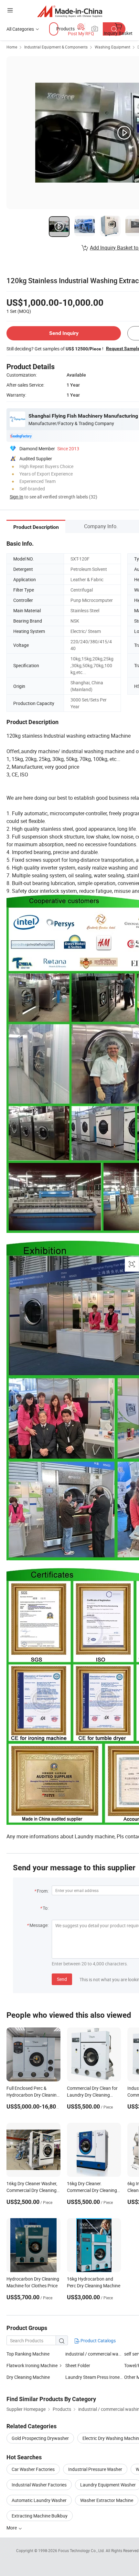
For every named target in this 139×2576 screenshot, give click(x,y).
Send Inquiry (64, 333)
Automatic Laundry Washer (39, 2500)
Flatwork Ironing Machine (32, 2365)
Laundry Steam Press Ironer (93, 2377)
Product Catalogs (98, 2341)
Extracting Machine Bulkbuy (40, 2516)
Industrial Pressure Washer (95, 2469)
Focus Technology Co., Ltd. (82, 2550)
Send (62, 1979)
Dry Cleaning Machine (28, 2377)
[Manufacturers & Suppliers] (70, 11)
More (12, 2528)
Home (12, 47)
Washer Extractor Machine (107, 2500)
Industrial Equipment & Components (56, 47)
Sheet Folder (78, 2365)
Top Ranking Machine (28, 2354)
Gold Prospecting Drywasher (40, 2438)
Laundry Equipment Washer (108, 2485)
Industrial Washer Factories (39, 2485)
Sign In (16, 497)
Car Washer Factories (33, 2469)
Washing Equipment (112, 47)
